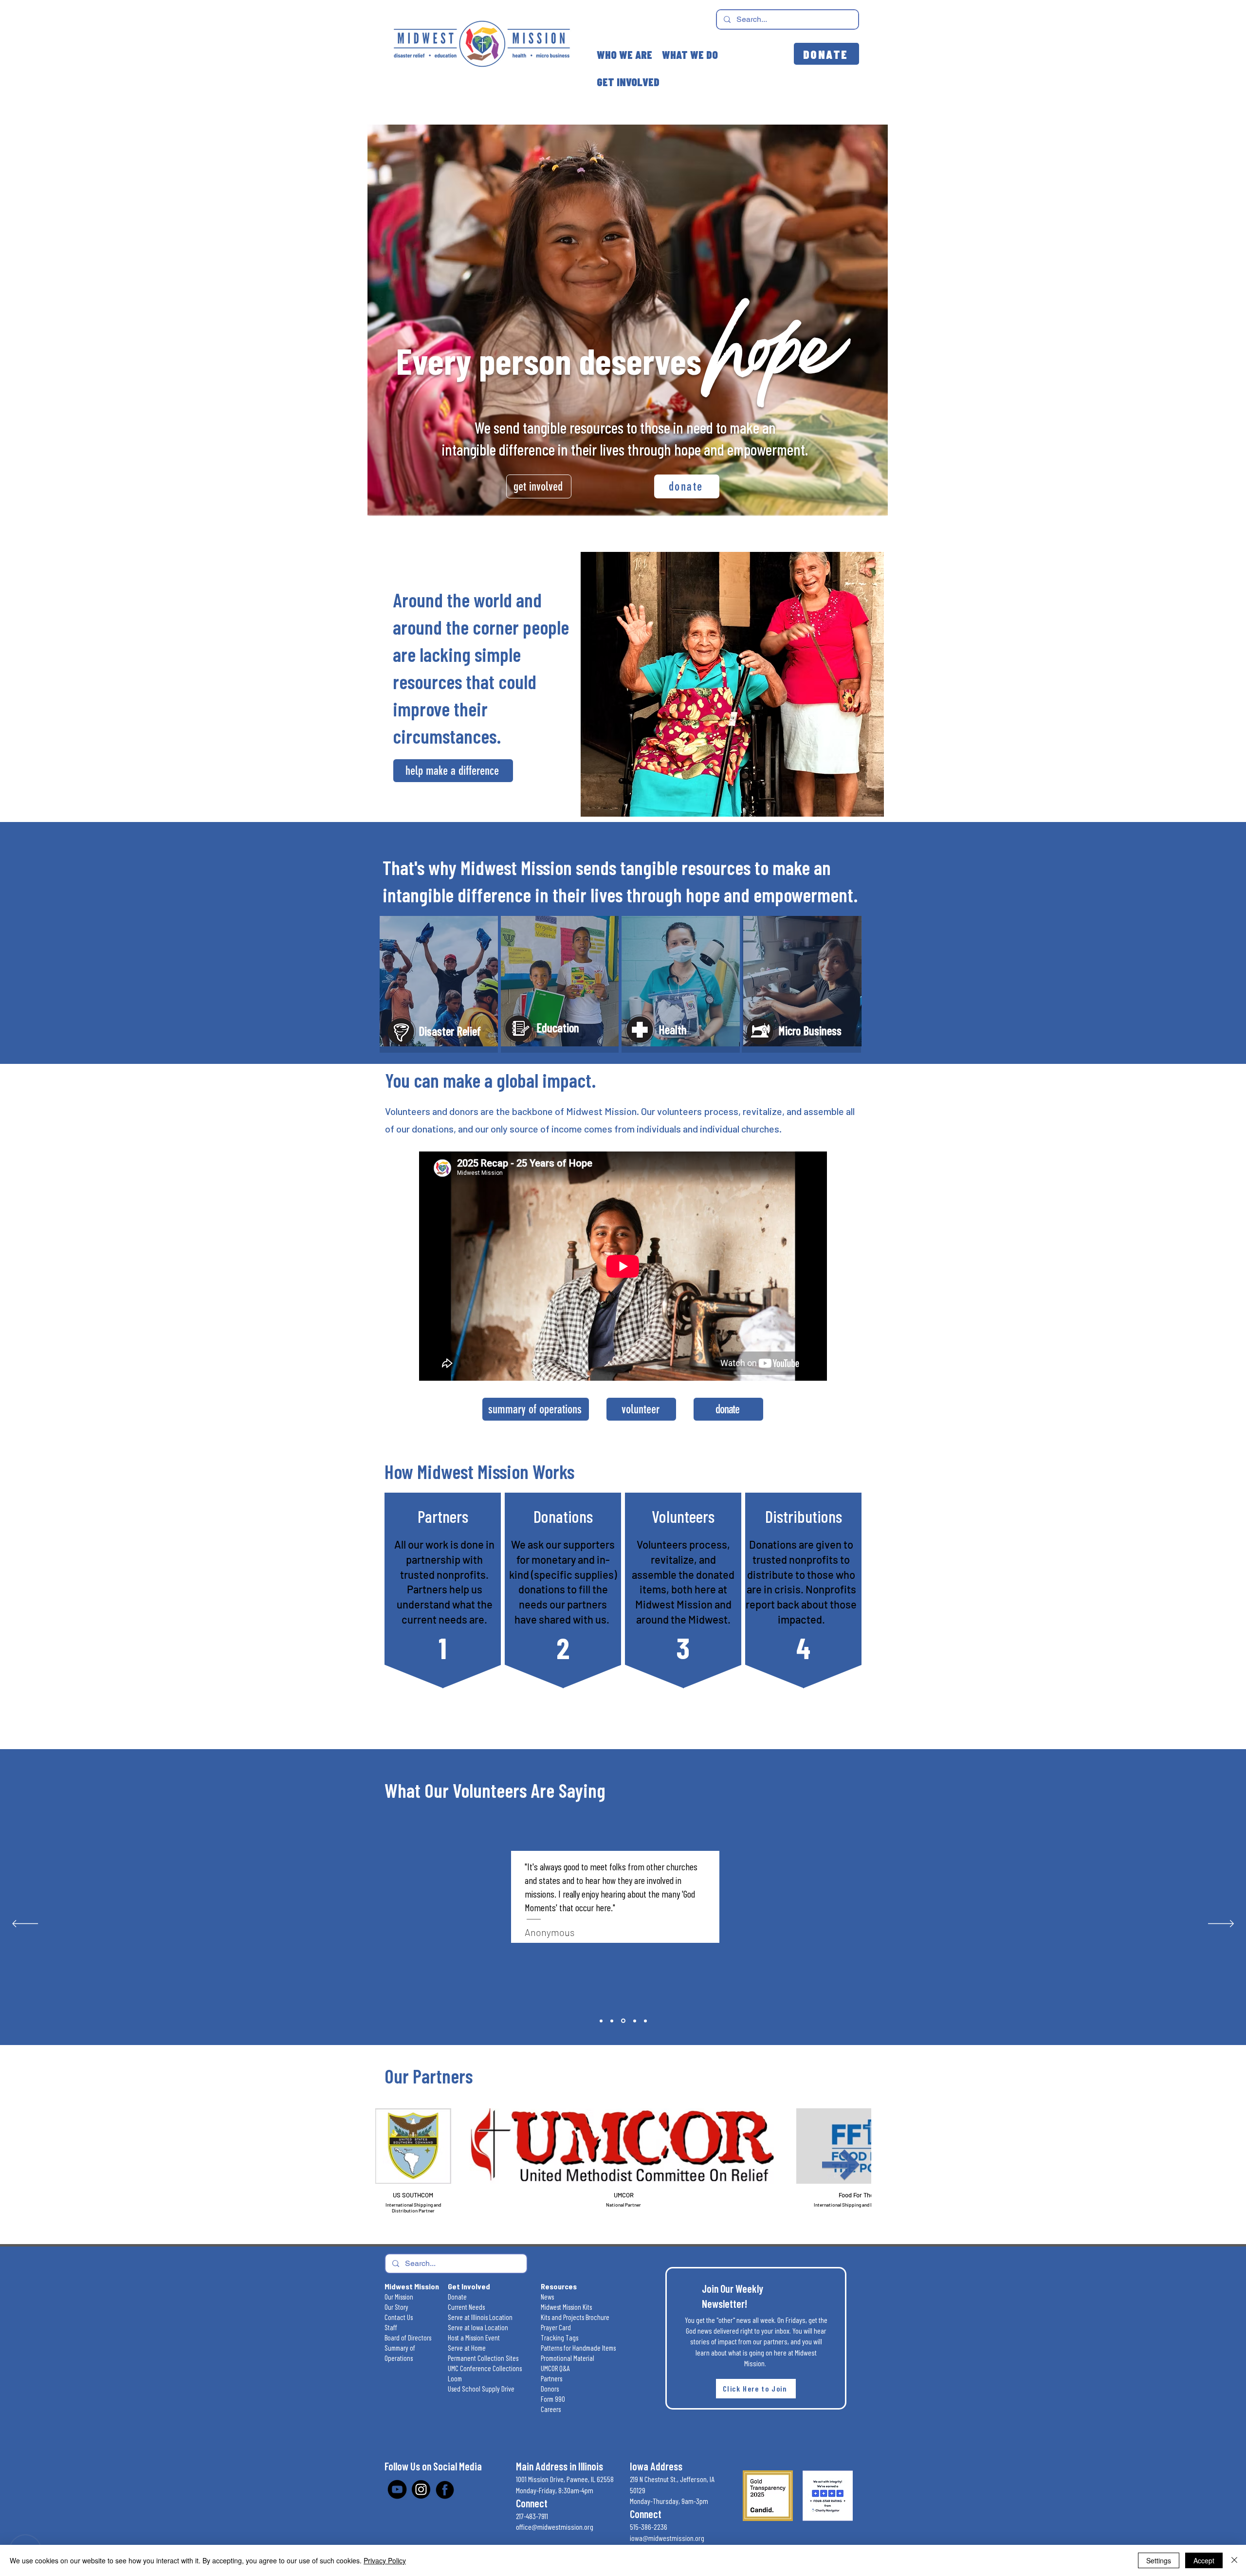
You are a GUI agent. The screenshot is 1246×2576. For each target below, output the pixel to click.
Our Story (396, 2307)
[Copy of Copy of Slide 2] (634, 2021)
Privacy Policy (385, 2560)
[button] (756, 2389)
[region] (439, 984)
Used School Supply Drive (481, 2389)
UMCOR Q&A (555, 2368)
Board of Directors (408, 2338)
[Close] (1234, 2560)
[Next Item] (841, 2165)
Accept (1204, 2560)
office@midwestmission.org (555, 2527)
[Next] (1221, 1924)
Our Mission (399, 2297)
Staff (391, 2327)
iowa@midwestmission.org (667, 2538)
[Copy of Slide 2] (612, 2021)
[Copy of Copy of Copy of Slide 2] (645, 2021)
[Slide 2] (601, 2021)
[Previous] (25, 1924)
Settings (1159, 2560)
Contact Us (399, 2317)
